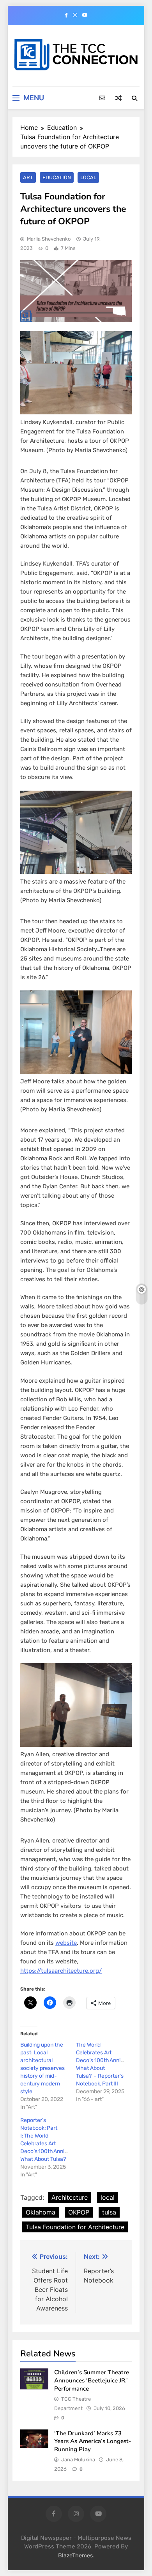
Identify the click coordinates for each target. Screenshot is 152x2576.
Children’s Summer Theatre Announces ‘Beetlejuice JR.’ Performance (92, 2380)
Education (57, 177)
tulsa (109, 2212)
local (108, 2197)
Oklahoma (41, 2212)
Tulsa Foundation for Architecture (75, 2227)
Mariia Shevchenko (49, 239)
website (66, 1943)
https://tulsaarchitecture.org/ (61, 1971)
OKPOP (79, 2212)
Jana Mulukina (78, 2460)
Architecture (70, 2197)
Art (28, 177)
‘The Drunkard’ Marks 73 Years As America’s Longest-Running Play (93, 2441)
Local (88, 177)
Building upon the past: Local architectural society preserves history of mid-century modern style (42, 2068)
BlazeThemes (75, 2556)
